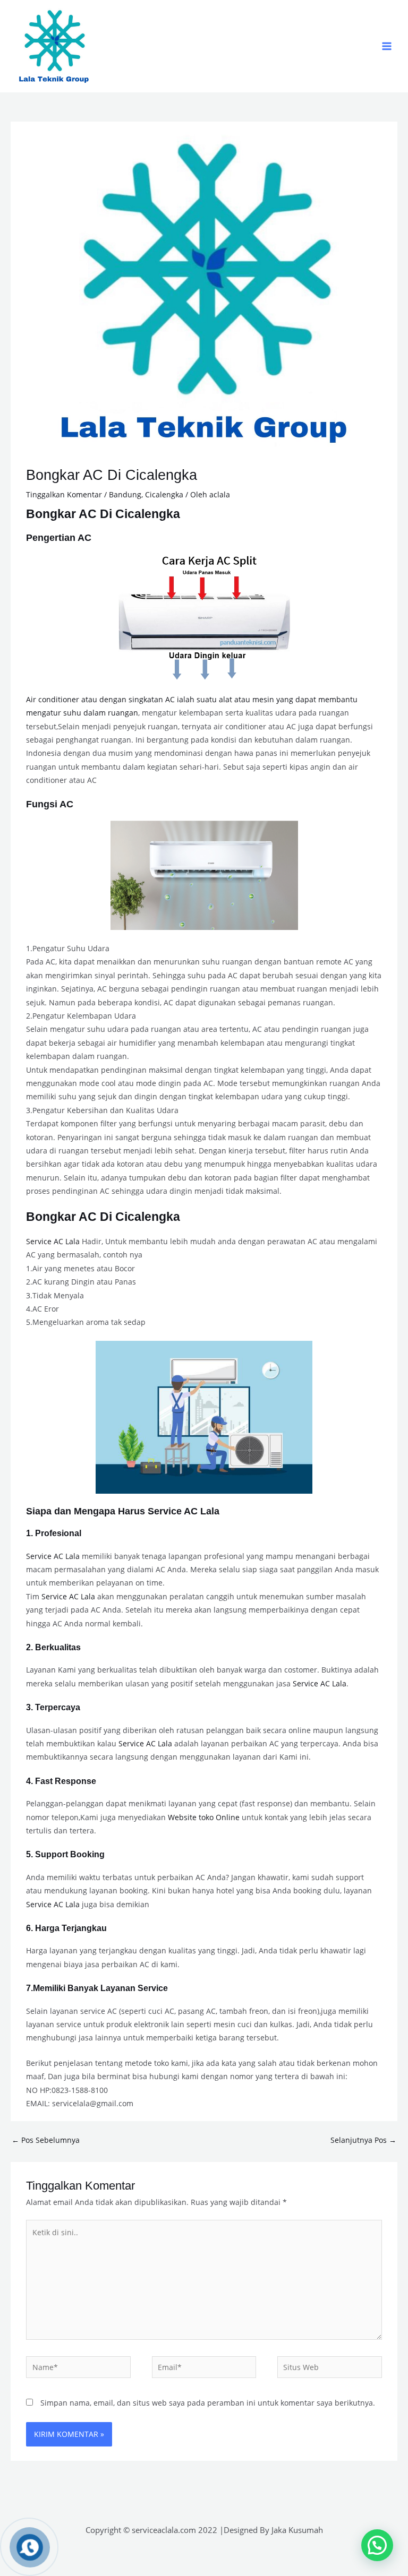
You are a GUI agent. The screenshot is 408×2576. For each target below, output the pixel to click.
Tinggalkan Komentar (64, 494)
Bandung (125, 494)
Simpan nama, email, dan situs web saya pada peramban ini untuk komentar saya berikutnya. (208, 2403)
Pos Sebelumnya (46, 2140)
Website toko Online (204, 1817)
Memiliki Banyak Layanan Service (100, 1988)
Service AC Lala (53, 1241)
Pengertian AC (59, 537)
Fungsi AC (50, 804)
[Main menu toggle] (387, 46)
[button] (377, 2545)
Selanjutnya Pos (363, 2140)
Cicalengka (164, 494)
